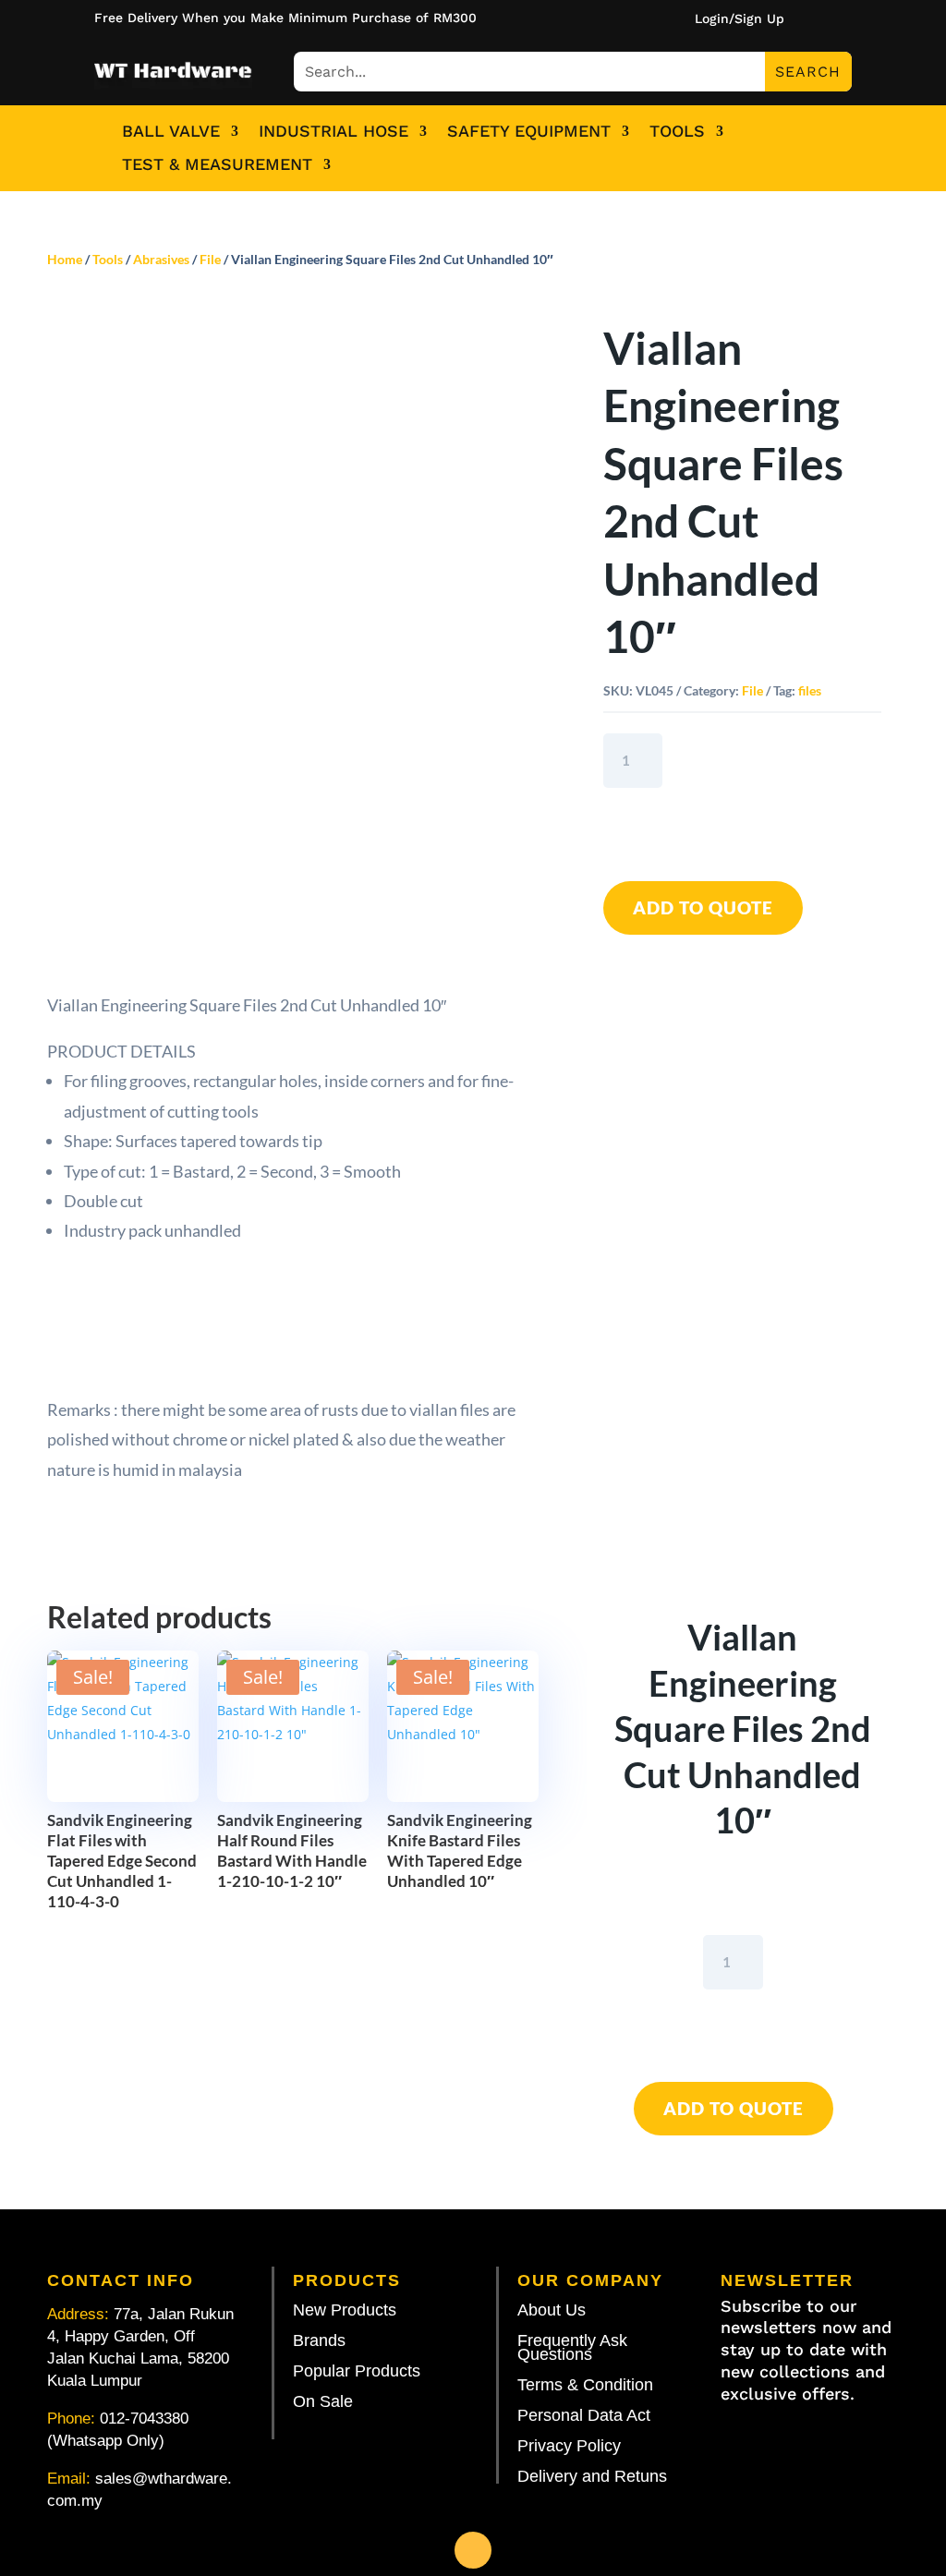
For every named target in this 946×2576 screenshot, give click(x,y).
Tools (677, 131)
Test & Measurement (217, 164)
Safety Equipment (529, 131)
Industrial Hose (334, 131)
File (210, 259)
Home (65, 259)
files (810, 690)
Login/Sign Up (740, 19)
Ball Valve (171, 131)
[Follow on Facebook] (473, 2550)
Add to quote (703, 907)
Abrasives (161, 259)
